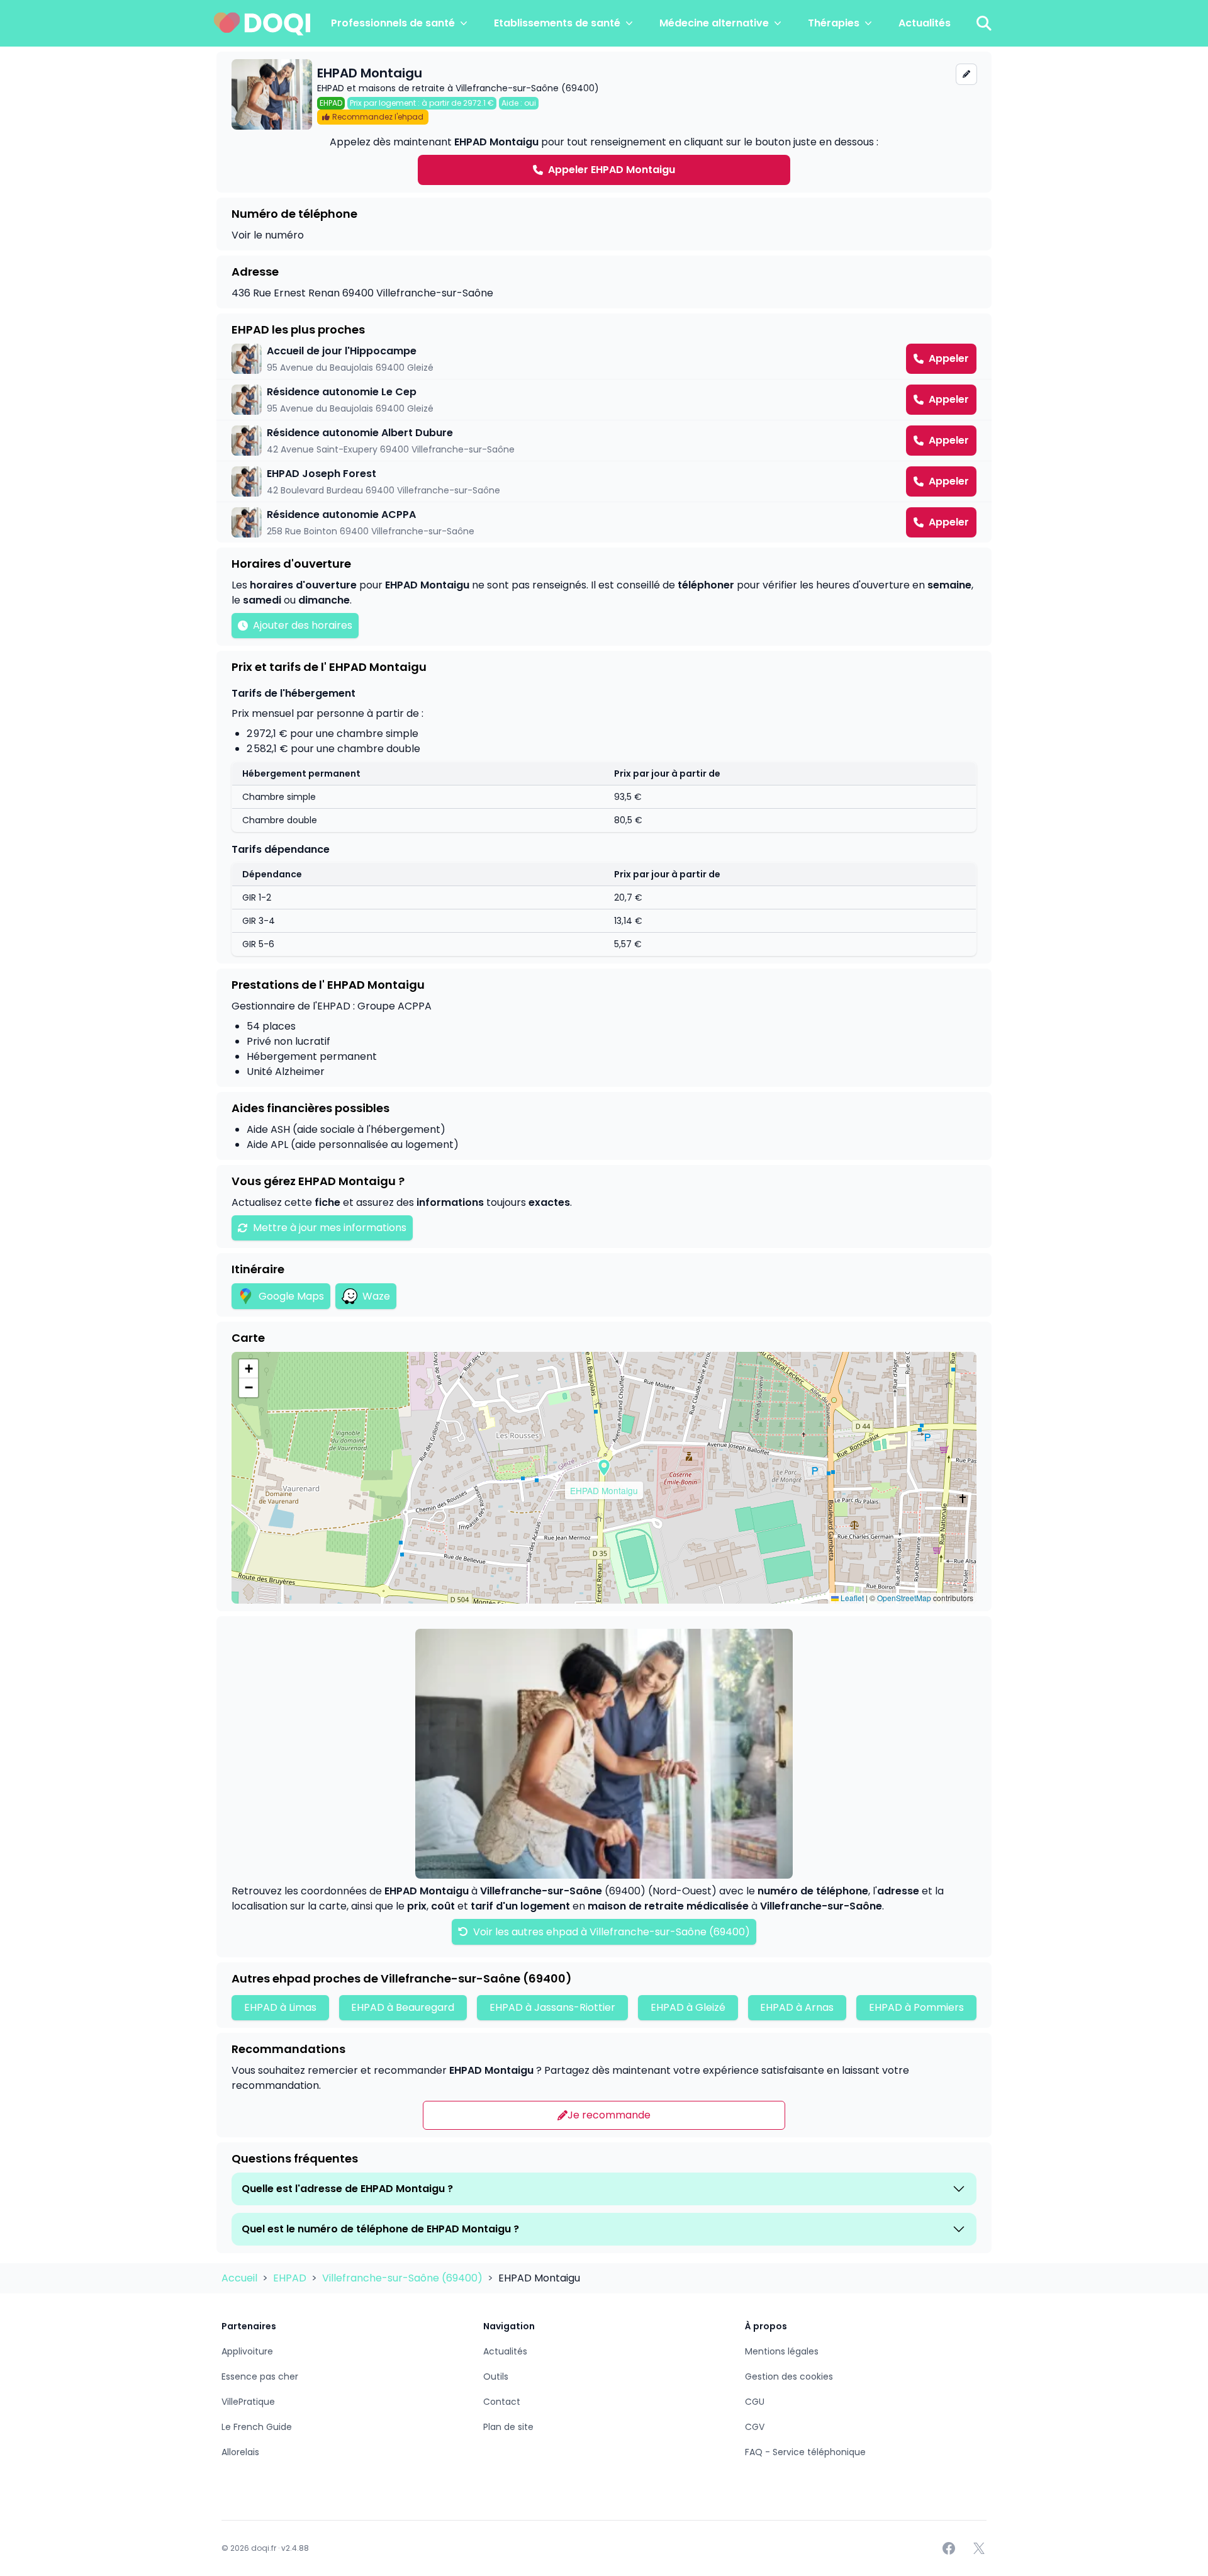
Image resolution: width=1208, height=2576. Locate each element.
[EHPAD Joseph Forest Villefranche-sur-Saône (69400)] (604, 481)
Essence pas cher (260, 2376)
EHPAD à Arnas (797, 2007)
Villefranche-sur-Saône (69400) (404, 2278)
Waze (376, 1296)
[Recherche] (984, 23)
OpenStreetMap (904, 1598)
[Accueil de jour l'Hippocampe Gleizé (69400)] (604, 359)
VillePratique (248, 2402)
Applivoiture (247, 2351)
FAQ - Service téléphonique (805, 2452)
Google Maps (291, 1296)
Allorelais (240, 2452)
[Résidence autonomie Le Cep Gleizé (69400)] (604, 400)
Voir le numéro (268, 235)
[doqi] (262, 23)
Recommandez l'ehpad (378, 117)
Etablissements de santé (557, 23)
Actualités (925, 23)
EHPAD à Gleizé (688, 2007)
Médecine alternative (714, 23)
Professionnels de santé (393, 23)
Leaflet (851, 1598)
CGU (755, 2402)
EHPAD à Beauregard (403, 2007)
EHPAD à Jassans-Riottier (552, 2007)
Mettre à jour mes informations (330, 1228)
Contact (502, 2402)
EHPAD (291, 2278)
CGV (755, 2427)
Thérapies (834, 23)
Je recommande (609, 2115)
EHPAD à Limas (280, 2007)
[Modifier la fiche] (966, 74)
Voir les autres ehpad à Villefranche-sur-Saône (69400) (610, 1932)
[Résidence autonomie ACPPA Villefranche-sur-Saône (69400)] (604, 522)
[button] (604, 1468)
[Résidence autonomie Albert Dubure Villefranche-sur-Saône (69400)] (604, 441)
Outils (496, 2376)
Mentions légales (782, 2351)
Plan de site (508, 2427)
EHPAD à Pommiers (916, 2007)
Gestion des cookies (789, 2376)
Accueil (241, 2278)
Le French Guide (257, 2427)
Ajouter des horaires (303, 625)
